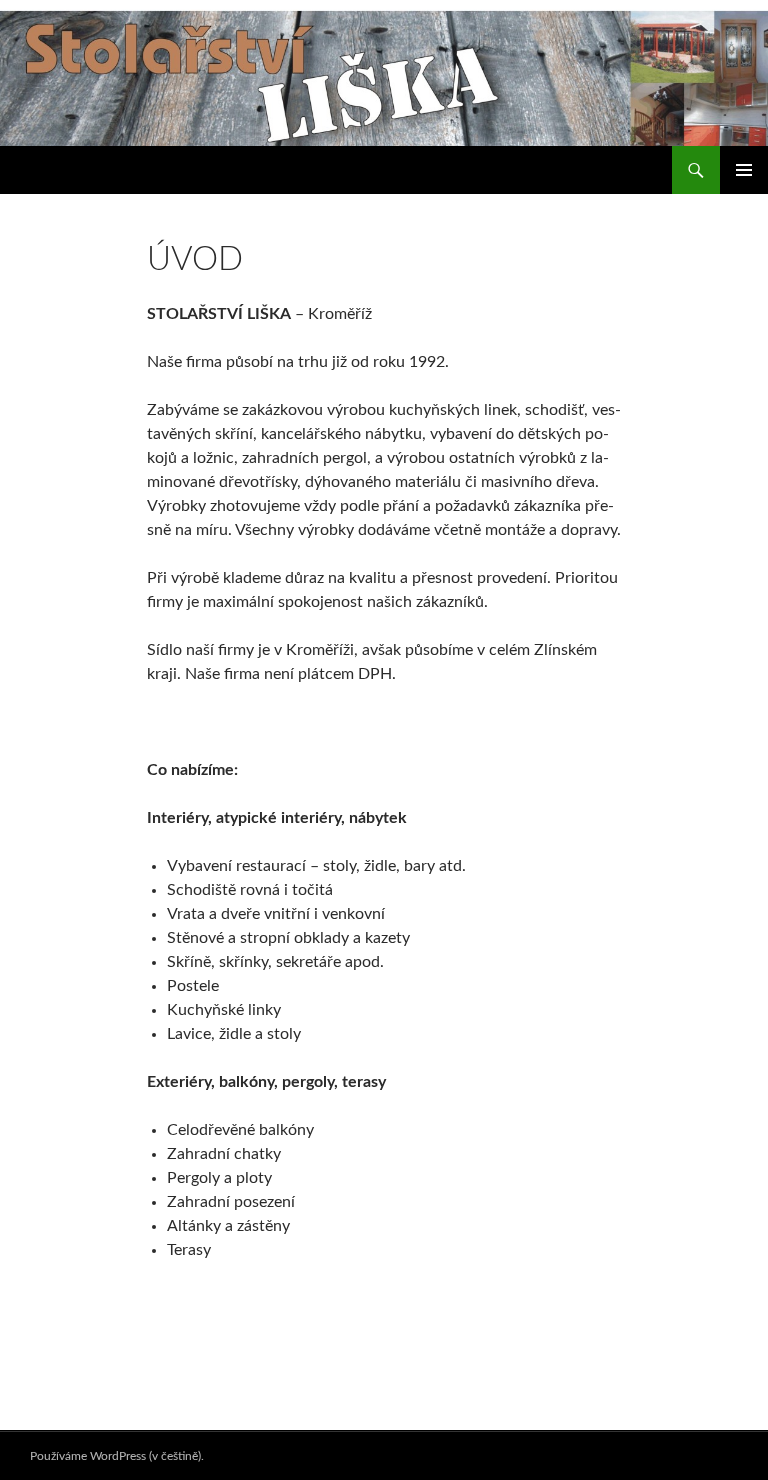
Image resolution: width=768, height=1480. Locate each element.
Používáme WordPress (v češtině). (117, 1456)
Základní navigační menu (744, 170)
